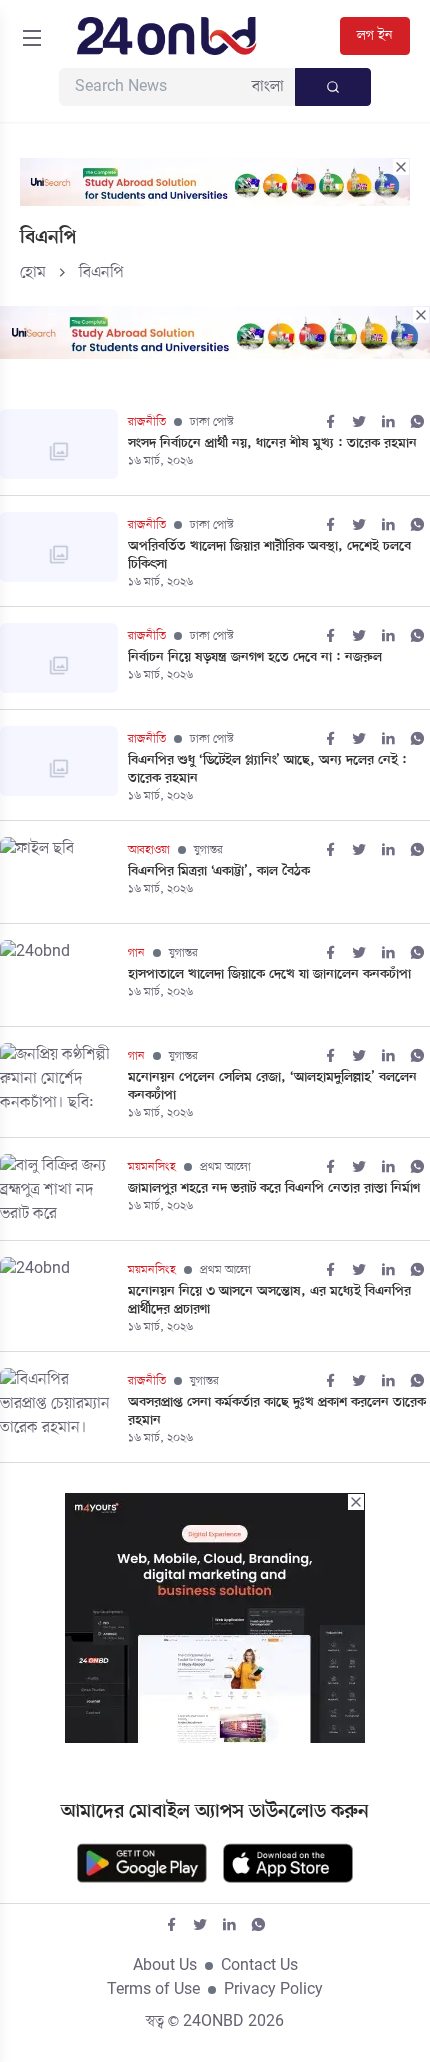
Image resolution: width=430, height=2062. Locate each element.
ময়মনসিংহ (152, 1167)
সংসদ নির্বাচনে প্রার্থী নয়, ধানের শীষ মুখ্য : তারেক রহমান (272, 444)
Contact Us (259, 1966)
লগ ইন (375, 35)
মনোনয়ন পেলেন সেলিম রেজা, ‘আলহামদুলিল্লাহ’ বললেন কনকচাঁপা (272, 1087)
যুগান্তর (208, 850)
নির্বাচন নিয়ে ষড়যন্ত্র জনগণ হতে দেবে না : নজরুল (255, 658)
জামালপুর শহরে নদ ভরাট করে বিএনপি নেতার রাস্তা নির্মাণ (274, 1189)
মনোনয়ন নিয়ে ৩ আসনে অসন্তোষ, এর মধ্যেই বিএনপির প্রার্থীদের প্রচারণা (269, 1301)
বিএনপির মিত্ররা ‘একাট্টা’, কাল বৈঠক (219, 872)
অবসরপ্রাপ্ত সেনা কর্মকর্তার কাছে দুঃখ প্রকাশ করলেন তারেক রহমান (277, 1412)
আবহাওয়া (149, 850)
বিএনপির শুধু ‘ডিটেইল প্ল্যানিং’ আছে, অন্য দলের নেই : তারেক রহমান (267, 770)
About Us (165, 1966)
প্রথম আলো (225, 1167)
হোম (33, 273)
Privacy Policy (273, 1990)
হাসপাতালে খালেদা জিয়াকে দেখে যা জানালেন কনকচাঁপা (269, 975)
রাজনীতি (147, 422)
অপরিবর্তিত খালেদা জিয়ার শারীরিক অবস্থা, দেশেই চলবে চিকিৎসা (269, 556)
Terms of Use (153, 1990)
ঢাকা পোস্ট (212, 422)
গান (136, 953)
